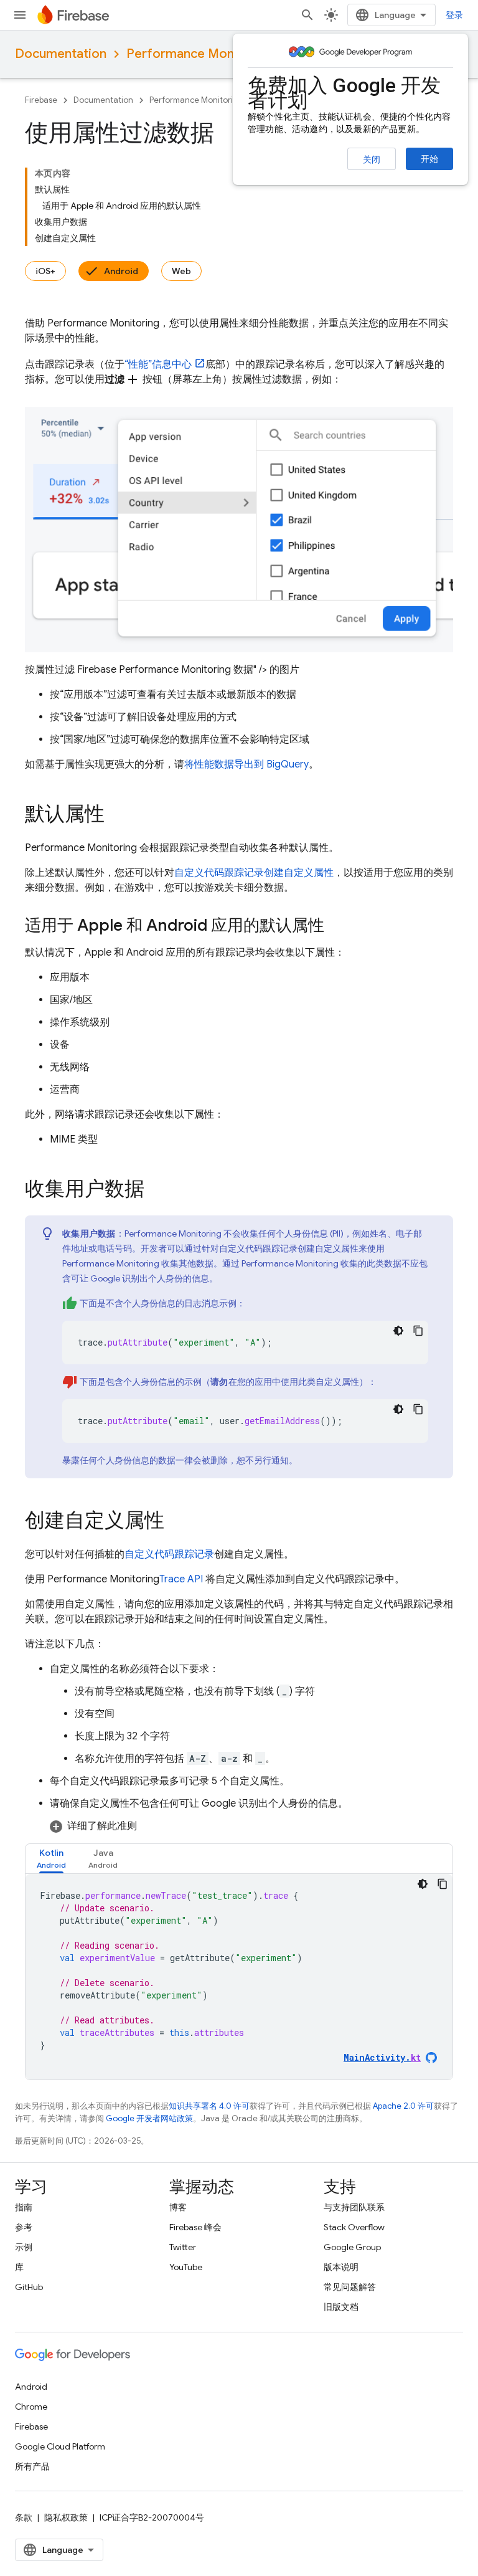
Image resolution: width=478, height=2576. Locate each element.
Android (121, 271)
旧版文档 (341, 2307)
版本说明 (341, 2267)
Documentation (61, 54)
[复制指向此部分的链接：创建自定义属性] (177, 1522)
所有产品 (32, 2466)
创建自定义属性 (299, 873)
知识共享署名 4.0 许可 (209, 2106)
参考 (24, 2227)
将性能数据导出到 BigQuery (246, 764)
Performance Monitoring (199, 54)
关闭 (372, 159)
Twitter (183, 2247)
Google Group (352, 2247)
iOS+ (45, 271)
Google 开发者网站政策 (149, 2118)
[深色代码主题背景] (398, 1331)
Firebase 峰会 (195, 2227)
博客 (178, 2207)
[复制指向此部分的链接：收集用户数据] (157, 1191)
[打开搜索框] (307, 15)
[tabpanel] (239, 1977)
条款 (24, 2517)
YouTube (186, 2267)
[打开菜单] (20, 15)
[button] (251, 1826)
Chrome (31, 2407)
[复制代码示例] (418, 1331)
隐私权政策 (66, 2517)
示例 (24, 2247)
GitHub (29, 2287)
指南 (24, 2207)
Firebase (41, 100)
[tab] (51, 1859)
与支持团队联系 (354, 2207)
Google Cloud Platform (60, 2446)
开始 (429, 159)
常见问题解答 (350, 2287)
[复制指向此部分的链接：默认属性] (117, 815)
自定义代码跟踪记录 (219, 873)
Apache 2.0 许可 (403, 2106)
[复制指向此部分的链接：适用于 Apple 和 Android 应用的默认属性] (337, 927)
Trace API (181, 1579)
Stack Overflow (354, 2227)
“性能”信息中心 (158, 364)
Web (181, 271)
